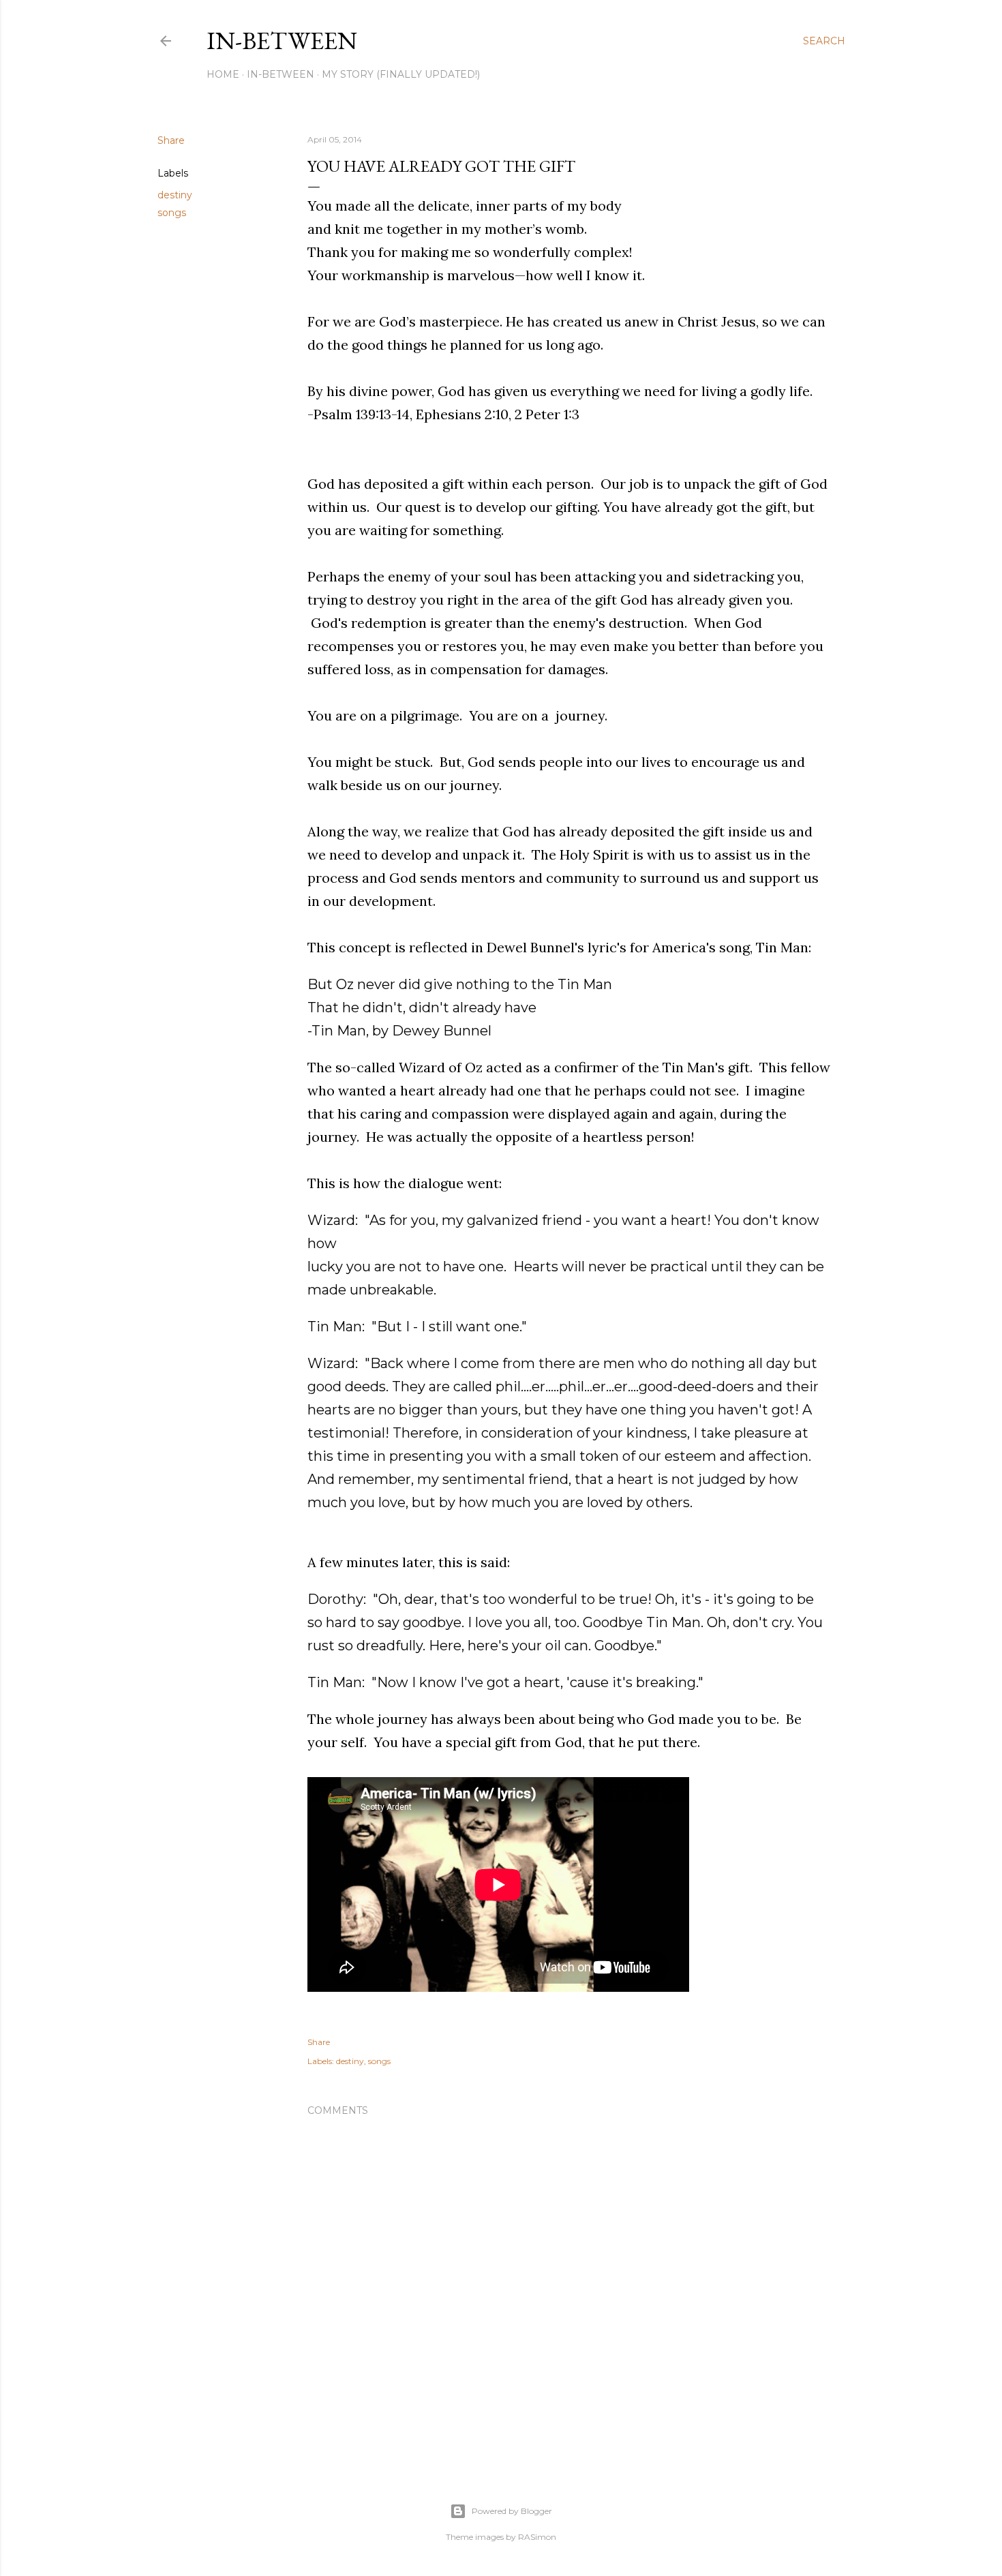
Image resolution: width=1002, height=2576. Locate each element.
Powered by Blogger (512, 2511)
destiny (175, 195)
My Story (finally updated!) (401, 74)
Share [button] (171, 140)
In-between (282, 41)
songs (172, 213)
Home (223, 74)
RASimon (537, 2537)
